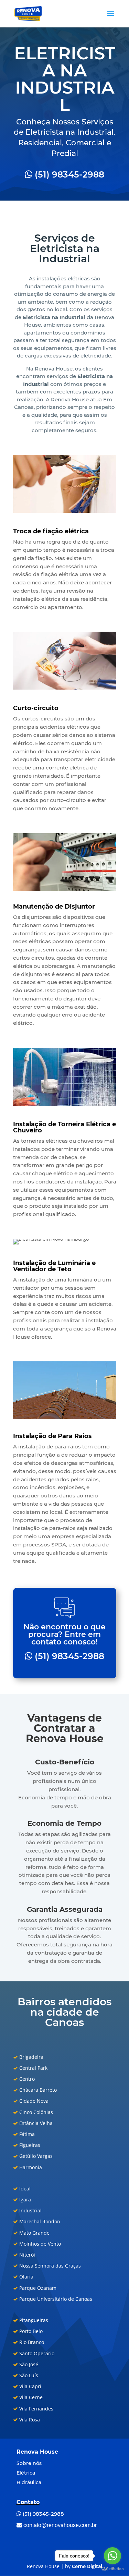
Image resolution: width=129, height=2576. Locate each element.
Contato (28, 2502)
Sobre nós (29, 2463)
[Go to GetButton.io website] (112, 2569)
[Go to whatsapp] (112, 2556)
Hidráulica (29, 2482)
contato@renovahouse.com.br (59, 2525)
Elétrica (26, 2473)
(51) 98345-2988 (68, 174)
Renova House (37, 2452)
